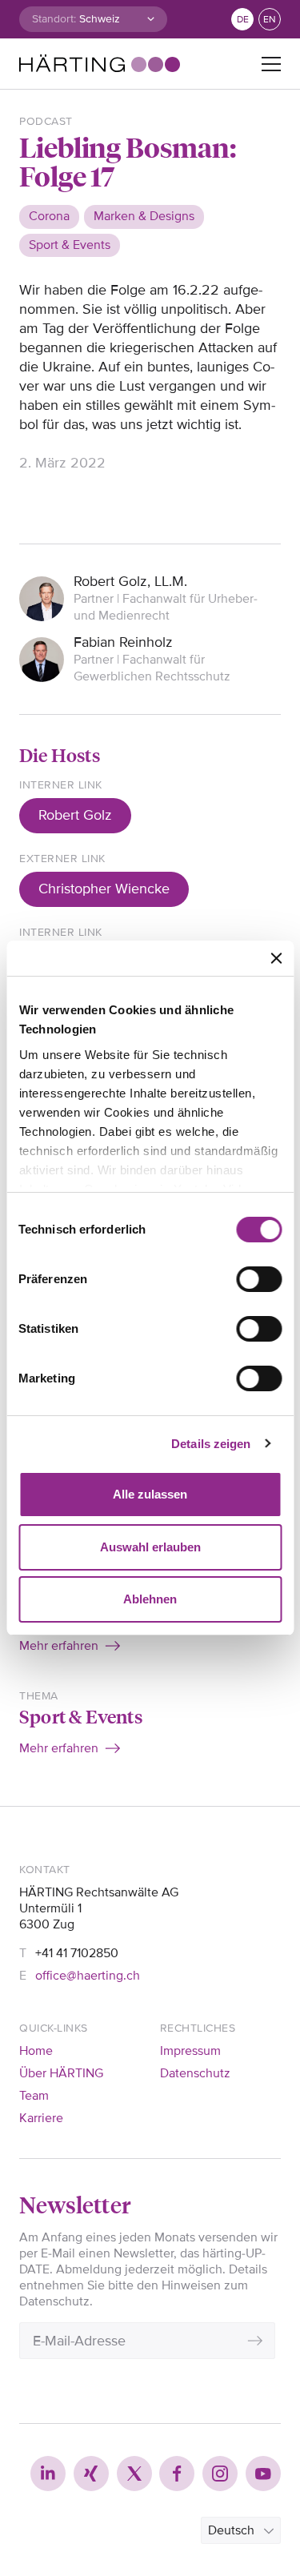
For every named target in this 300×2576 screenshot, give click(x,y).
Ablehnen (150, 1599)
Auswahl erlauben (150, 1547)
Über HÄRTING (61, 2073)
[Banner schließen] (276, 958)
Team (34, 2096)
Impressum (190, 2051)
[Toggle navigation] (271, 64)
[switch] (259, 1279)
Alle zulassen (150, 1494)
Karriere (41, 2118)
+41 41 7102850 (77, 1953)
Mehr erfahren (59, 1646)
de (243, 20)
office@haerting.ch (88, 1976)
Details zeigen (211, 1444)
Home (36, 2051)
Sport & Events (81, 1716)
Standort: (54, 19)
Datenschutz (195, 2073)
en (270, 20)
